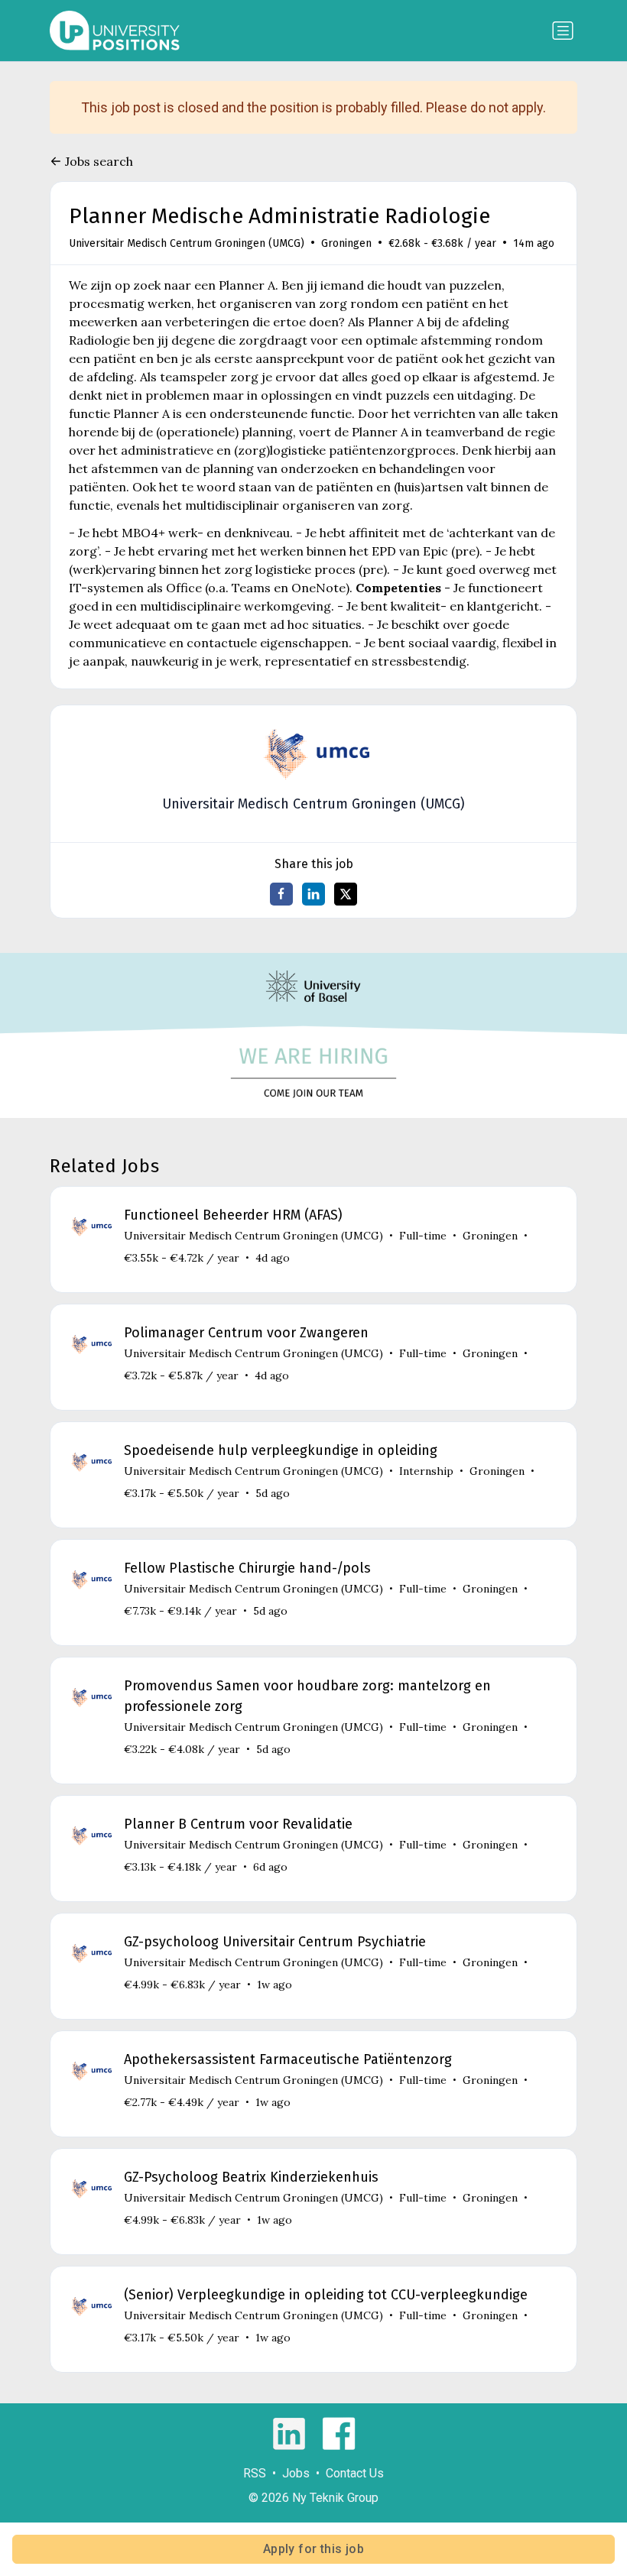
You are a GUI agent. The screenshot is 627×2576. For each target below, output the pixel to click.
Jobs (296, 2473)
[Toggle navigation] (563, 31)
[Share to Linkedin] (313, 894)
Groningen (346, 243)
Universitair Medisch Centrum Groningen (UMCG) (187, 243)
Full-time (423, 1236)
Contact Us (355, 2473)
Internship (426, 1471)
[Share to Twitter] (346, 894)
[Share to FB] (281, 894)
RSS (255, 2473)
